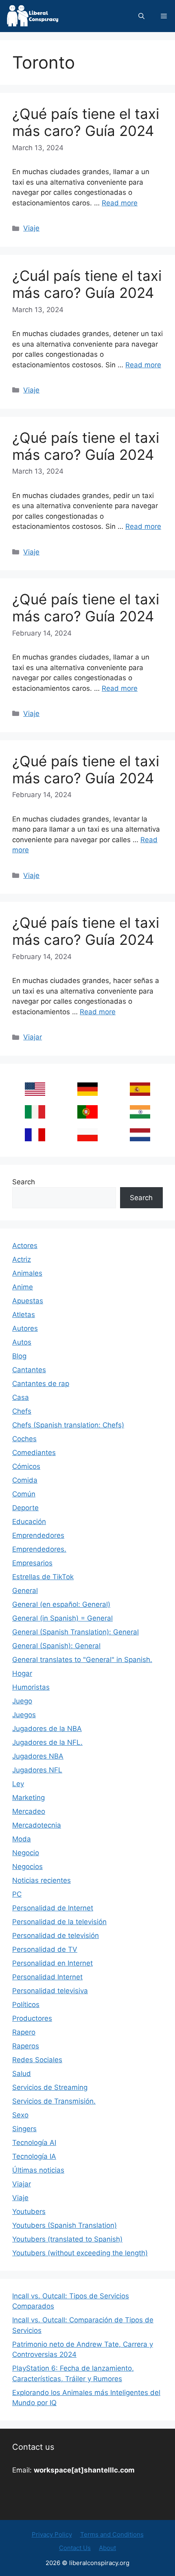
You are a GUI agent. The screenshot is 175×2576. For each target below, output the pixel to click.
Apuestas (28, 1301)
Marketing (28, 1798)
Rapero (24, 2032)
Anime (23, 1287)
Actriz (22, 1259)
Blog (19, 1356)
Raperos (26, 2046)
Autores (25, 1328)
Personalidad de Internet (53, 1908)
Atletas (24, 1315)
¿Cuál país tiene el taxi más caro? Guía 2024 (87, 284)
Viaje (31, 228)
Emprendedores (38, 1535)
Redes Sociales (37, 2060)
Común (24, 1494)
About (107, 2548)
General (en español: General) (61, 1604)
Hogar (22, 1673)
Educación (29, 1522)
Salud (22, 2074)
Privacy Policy (52, 2534)
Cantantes (29, 1370)
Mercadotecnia (37, 1825)
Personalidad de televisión (56, 1936)
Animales (27, 1273)
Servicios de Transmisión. (54, 2101)
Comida (25, 1480)
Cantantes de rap (41, 1384)
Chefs (22, 1411)
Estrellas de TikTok (43, 1577)
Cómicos (26, 1466)
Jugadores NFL (37, 1770)
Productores (32, 2018)
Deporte (25, 1508)
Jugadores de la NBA (47, 1729)
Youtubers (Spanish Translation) (65, 2225)
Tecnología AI (34, 2143)
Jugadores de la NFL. (47, 1742)
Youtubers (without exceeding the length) (80, 2253)
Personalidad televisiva (50, 1991)
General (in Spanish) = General (62, 1618)
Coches (24, 1439)
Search (24, 1182)
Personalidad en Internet (52, 1963)
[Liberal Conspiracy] (32, 16)
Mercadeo (29, 1811)
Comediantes (34, 1453)
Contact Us (75, 2548)
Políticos (26, 2005)
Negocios (27, 1867)
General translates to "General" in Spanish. (82, 1660)
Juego (22, 1701)
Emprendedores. (39, 1549)
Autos (22, 1342)
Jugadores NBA (38, 1756)
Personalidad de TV (45, 1949)
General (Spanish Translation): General (75, 1632)
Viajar (33, 1037)
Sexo (20, 2115)
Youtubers (29, 2212)
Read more (120, 203)
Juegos (24, 1715)
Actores (25, 1246)
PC (17, 1894)
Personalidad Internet (47, 1977)
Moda (22, 1839)
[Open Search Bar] (141, 16)
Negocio (26, 1853)
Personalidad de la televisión (59, 1922)
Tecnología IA (34, 2156)
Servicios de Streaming (50, 2087)
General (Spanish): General (56, 1646)
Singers (24, 2129)
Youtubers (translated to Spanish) (67, 2239)
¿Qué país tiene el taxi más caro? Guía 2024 (86, 122)
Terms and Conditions (112, 2534)
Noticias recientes (42, 1880)
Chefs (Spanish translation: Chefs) (68, 1425)
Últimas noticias (38, 2170)
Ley (18, 1784)
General (25, 1591)
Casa (21, 1397)
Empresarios (32, 1563)
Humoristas (31, 1687)
